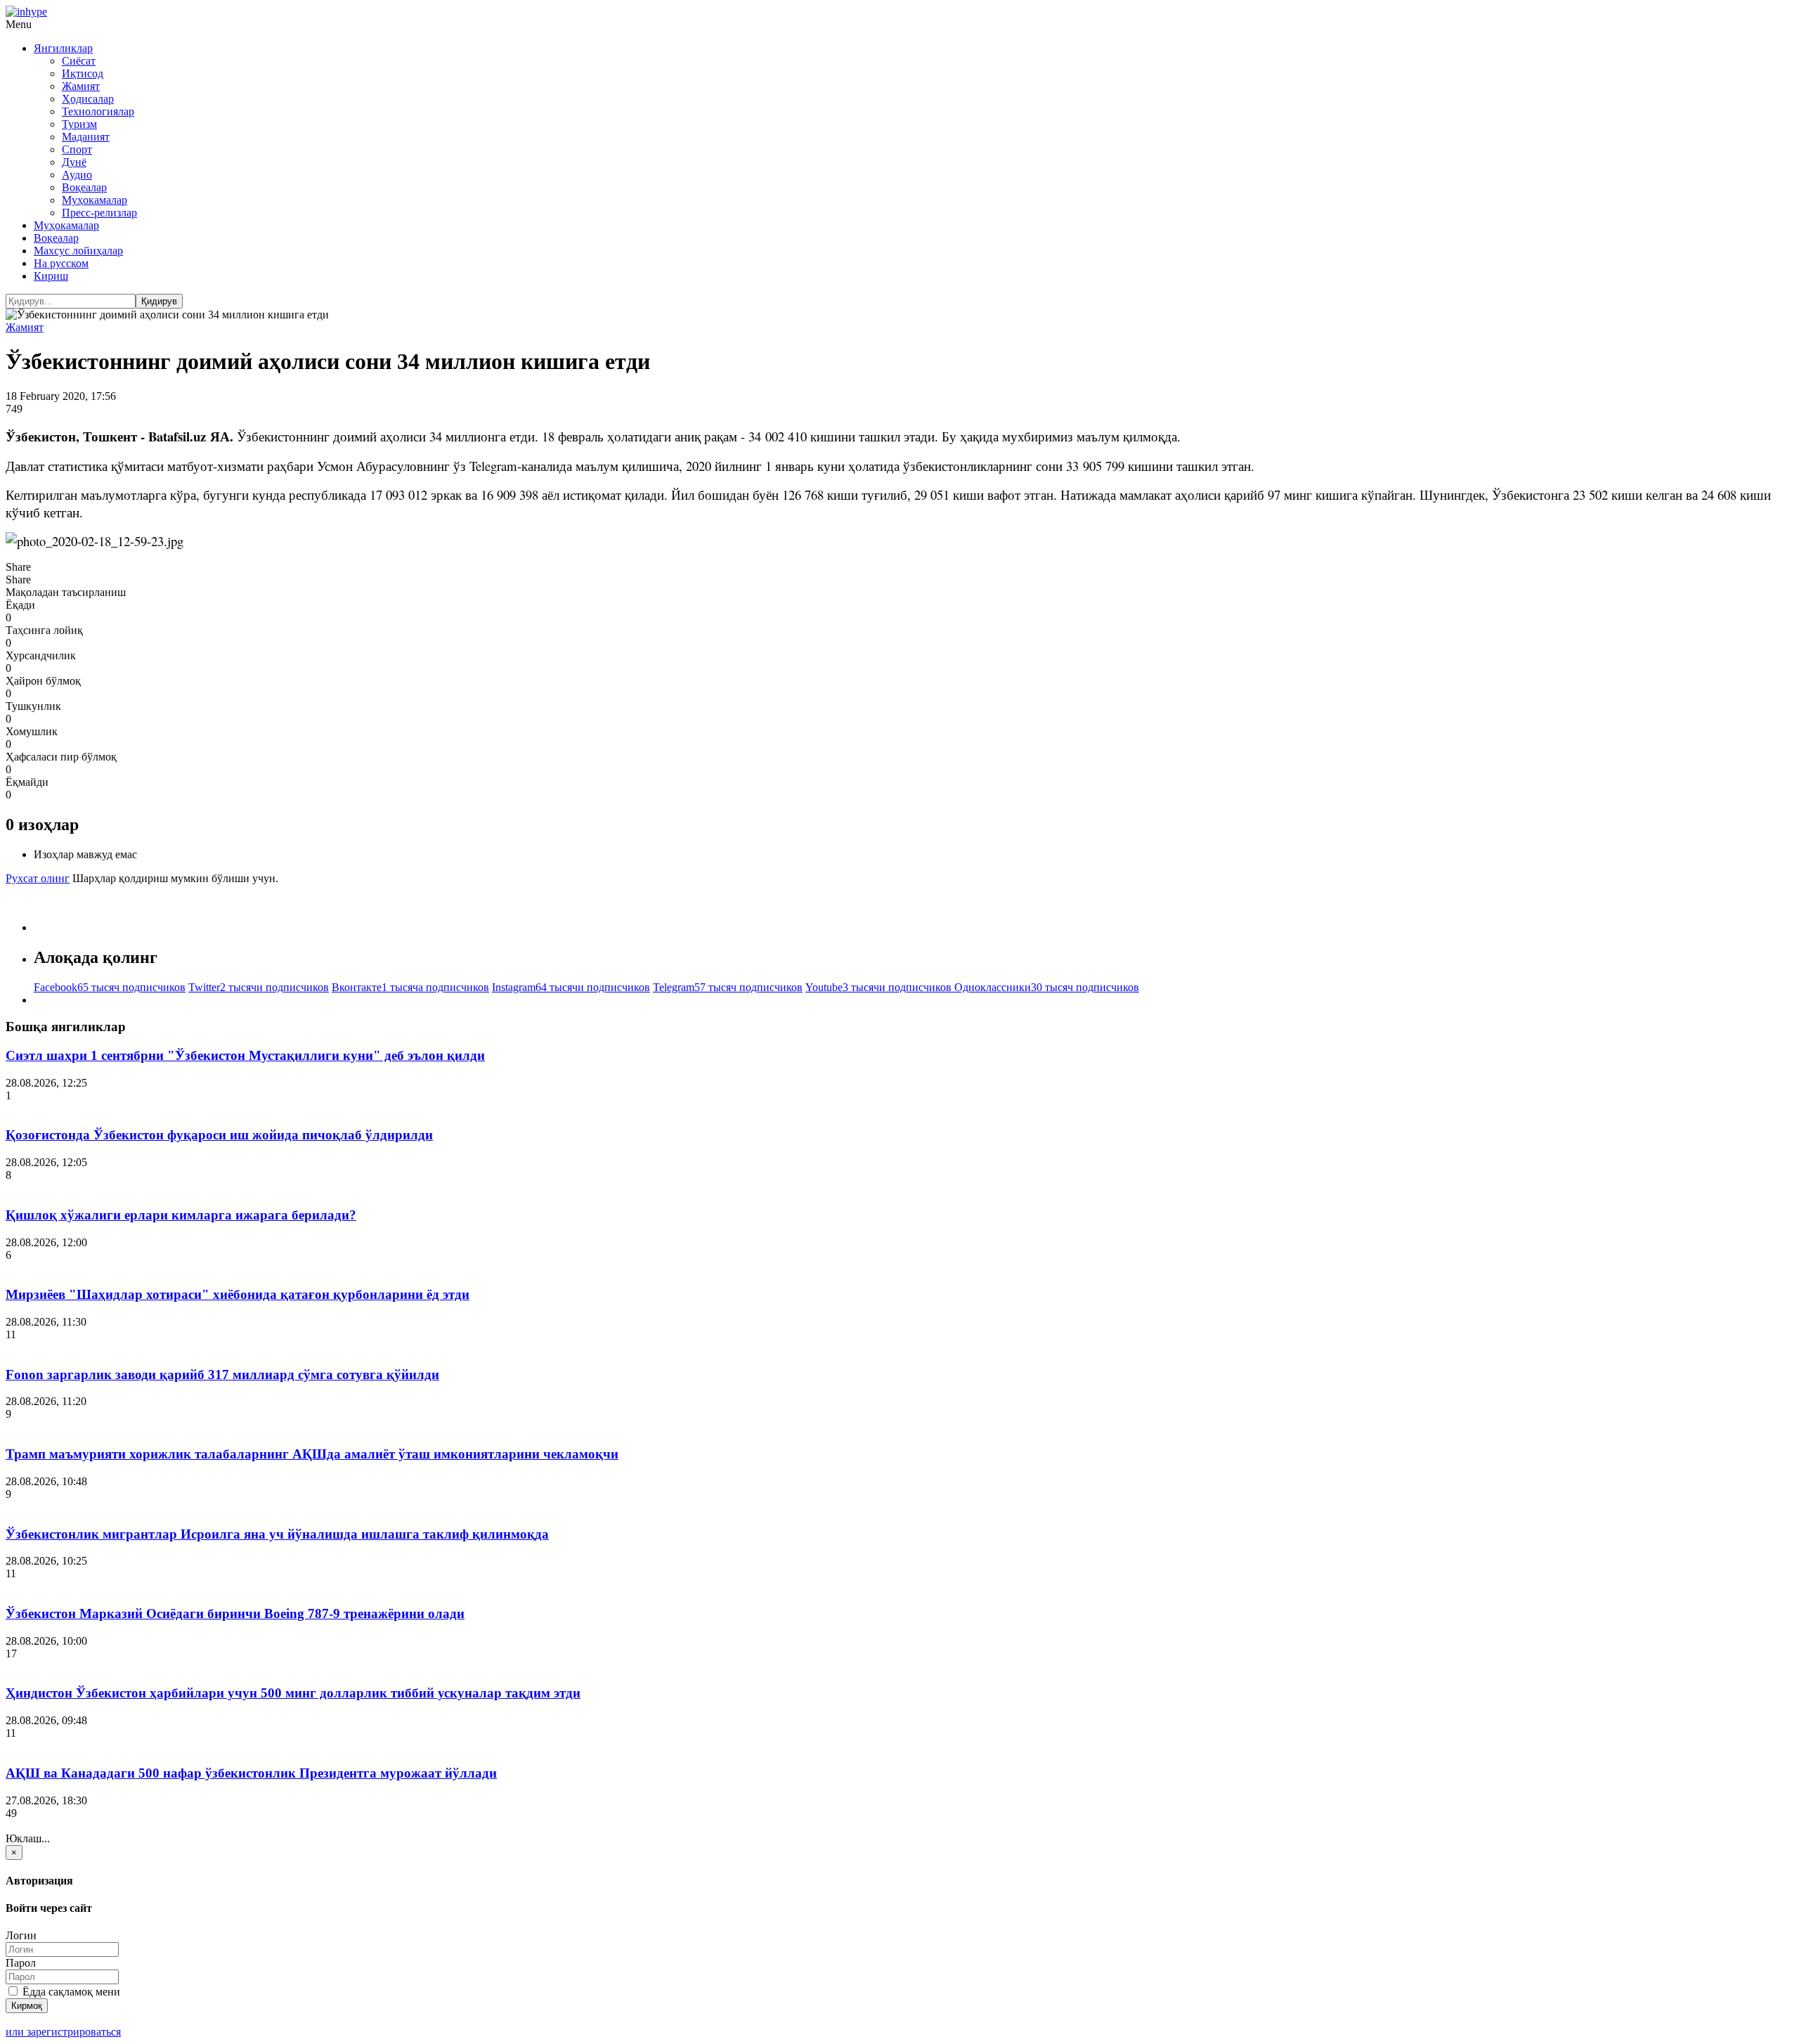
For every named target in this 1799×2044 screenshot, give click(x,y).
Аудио (77, 175)
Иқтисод (83, 73)
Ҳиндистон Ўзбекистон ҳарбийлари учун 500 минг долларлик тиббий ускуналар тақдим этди (293, 1693)
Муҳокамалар (95, 200)
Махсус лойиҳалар (78, 251)
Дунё (74, 162)
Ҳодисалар (88, 99)
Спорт (77, 149)
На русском (61, 263)
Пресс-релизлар (99, 213)
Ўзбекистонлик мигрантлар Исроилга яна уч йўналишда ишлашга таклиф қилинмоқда (277, 1534)
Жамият (81, 86)
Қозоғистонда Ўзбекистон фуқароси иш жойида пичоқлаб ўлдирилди (219, 1135)
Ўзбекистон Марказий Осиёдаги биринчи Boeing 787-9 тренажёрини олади (235, 1613)
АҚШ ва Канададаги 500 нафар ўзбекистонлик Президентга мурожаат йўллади (251, 1773)
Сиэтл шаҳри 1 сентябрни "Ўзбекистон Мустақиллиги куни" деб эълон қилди (245, 1055)
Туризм (79, 124)
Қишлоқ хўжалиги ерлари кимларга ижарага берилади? (181, 1215)
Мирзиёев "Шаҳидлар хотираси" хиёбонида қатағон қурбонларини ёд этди (238, 1294)
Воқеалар (84, 187)
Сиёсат (79, 61)
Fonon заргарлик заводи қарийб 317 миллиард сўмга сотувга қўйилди (222, 1374)
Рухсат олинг (38, 878)
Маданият (86, 137)
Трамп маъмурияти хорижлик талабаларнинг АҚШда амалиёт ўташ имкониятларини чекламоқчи (312, 1454)
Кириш (51, 276)
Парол (21, 1963)
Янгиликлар (63, 48)
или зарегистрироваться (63, 2032)
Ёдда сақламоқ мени (70, 1992)
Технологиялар (98, 111)
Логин (21, 1935)
